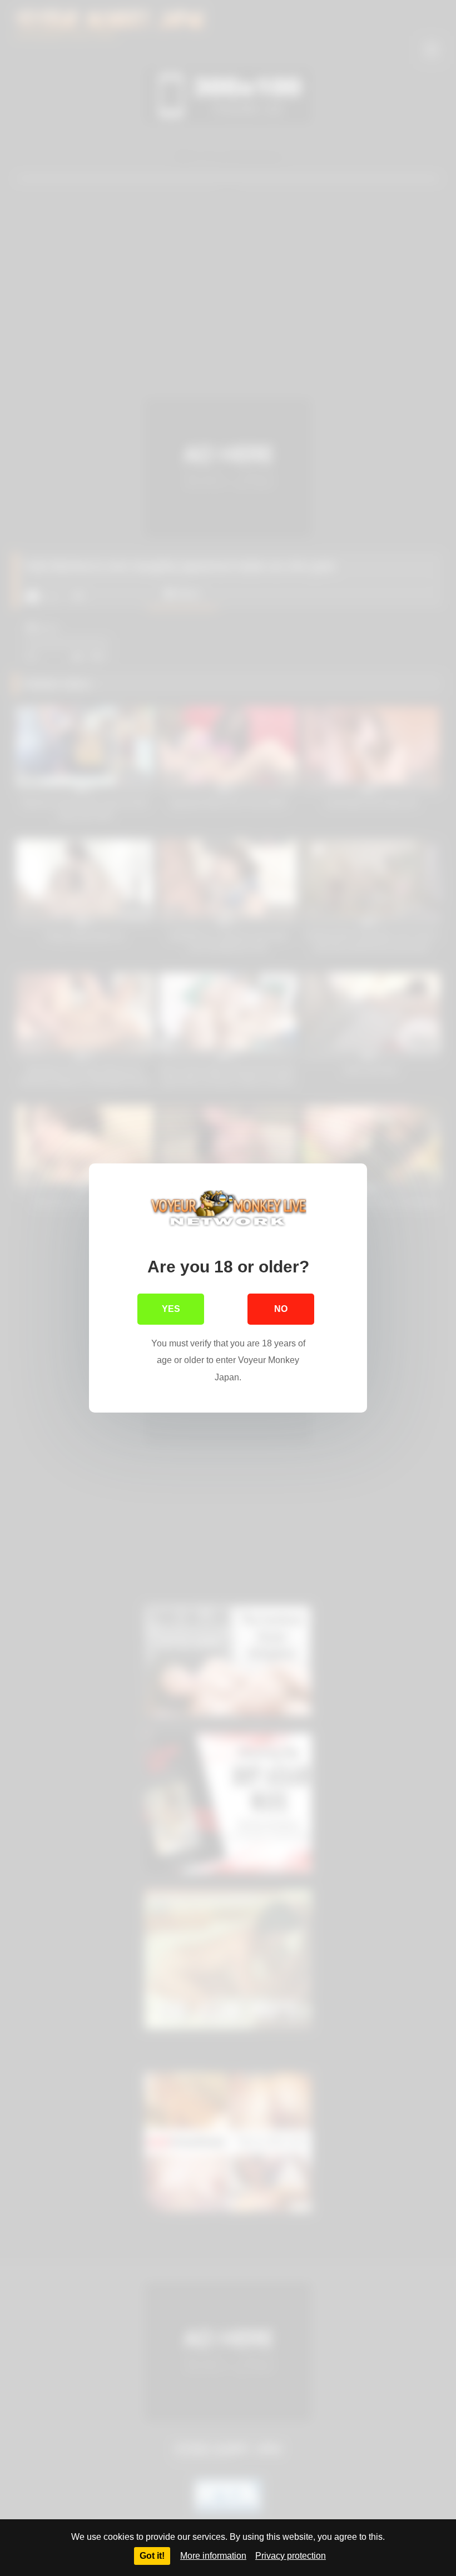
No (281, 1309)
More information (213, 2556)
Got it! (152, 2556)
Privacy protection (291, 2556)
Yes (171, 1309)
